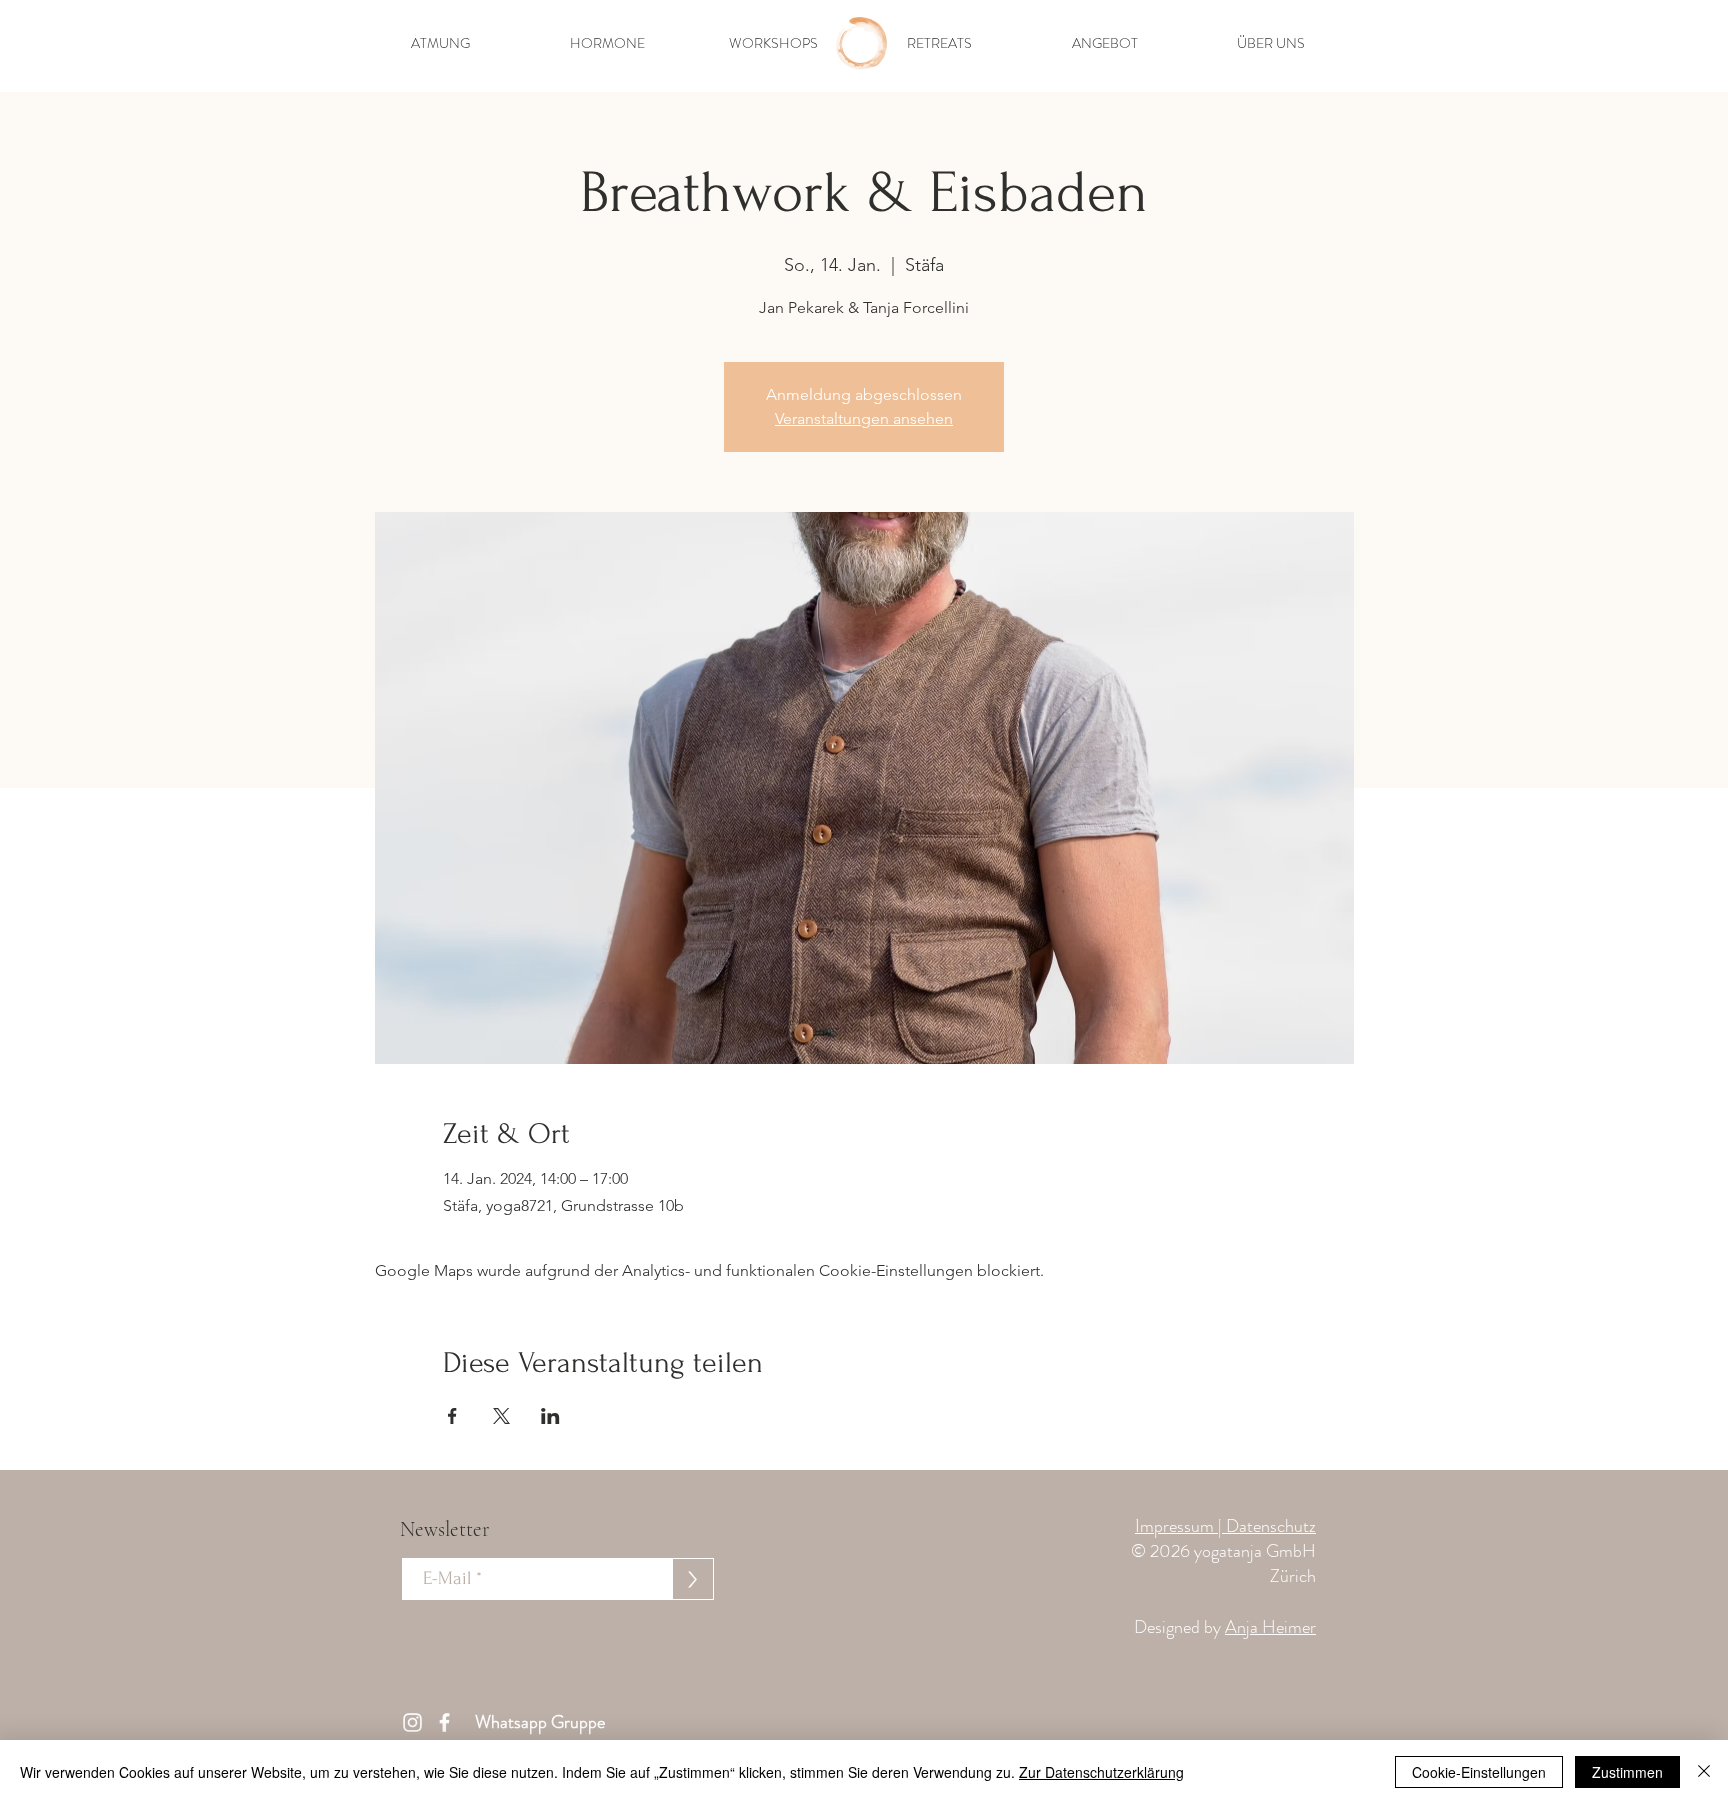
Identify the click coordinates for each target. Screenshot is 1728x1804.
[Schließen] (1704, 1772)
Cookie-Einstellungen (1479, 1772)
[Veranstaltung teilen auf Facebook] (452, 1416)
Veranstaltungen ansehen (864, 418)
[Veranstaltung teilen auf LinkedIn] (550, 1416)
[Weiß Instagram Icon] (412, 1722)
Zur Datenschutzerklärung (1101, 1772)
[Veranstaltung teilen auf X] (501, 1416)
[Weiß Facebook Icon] (444, 1722)
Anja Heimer (1270, 1627)
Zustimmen (1627, 1772)
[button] (440, 43)
